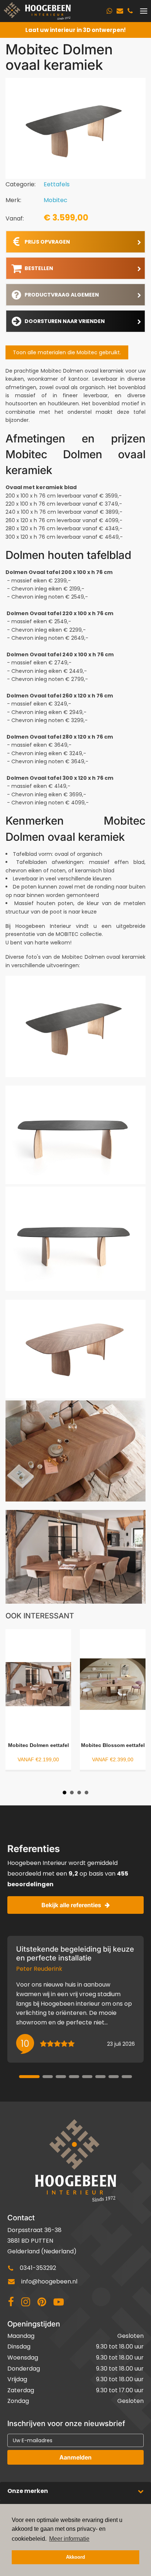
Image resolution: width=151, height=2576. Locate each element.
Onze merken (28, 2491)
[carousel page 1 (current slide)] (29, 2077)
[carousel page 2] (48, 2077)
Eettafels (57, 184)
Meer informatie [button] (69, 2539)
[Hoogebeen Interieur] (37, 11)
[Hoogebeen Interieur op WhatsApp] (109, 11)
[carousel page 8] (127, 2077)
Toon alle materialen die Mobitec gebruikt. (67, 352)
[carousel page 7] (114, 2077)
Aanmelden (75, 2457)
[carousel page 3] (61, 2077)
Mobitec (56, 200)
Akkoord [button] (75, 2557)
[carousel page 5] (87, 2077)
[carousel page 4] (74, 2077)
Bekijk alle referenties (71, 1905)
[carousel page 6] (100, 2077)
